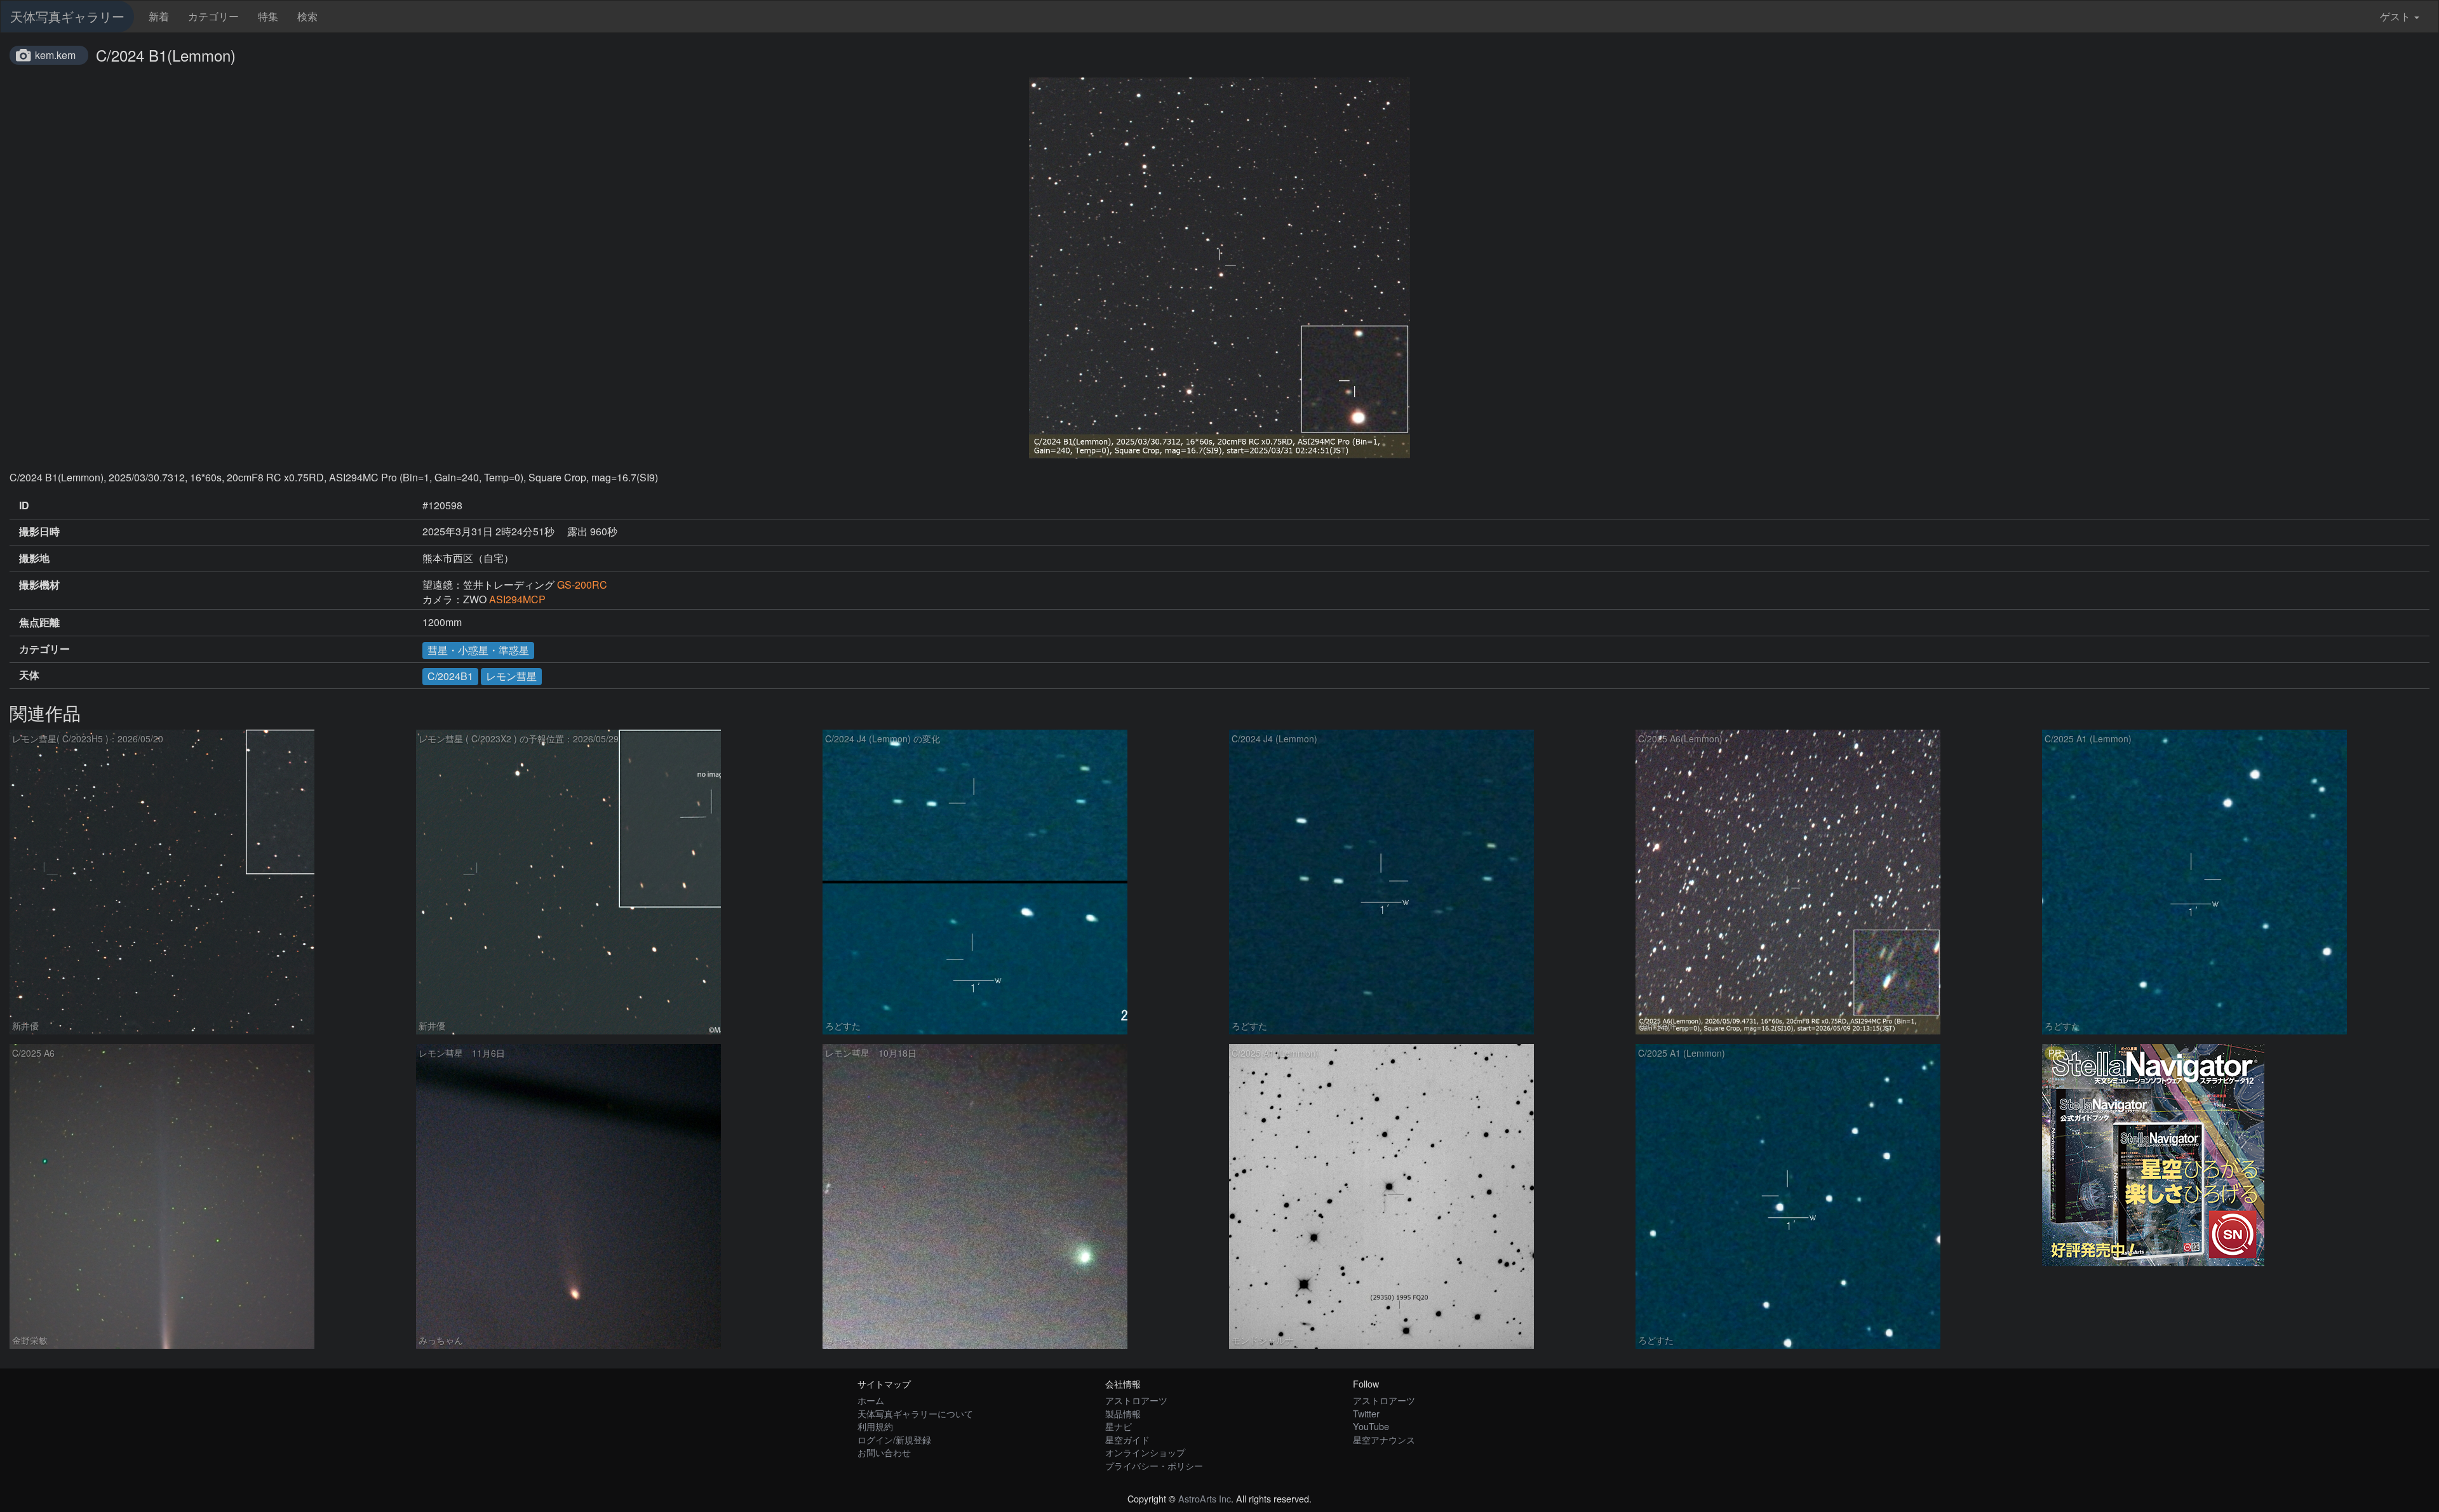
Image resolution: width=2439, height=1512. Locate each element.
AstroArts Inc (1205, 1498)
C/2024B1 (450, 676)
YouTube (1371, 1426)
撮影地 (34, 558)
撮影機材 (39, 585)
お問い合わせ (884, 1452)
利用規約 (875, 1426)
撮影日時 (39, 532)
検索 (307, 16)
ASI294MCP (517, 599)
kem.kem (55, 55)
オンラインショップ (1145, 1452)
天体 (29, 675)
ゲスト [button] (2395, 16)
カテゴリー (213, 16)
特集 (268, 16)
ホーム (871, 1400)
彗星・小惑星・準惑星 (478, 650)
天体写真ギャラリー (67, 16)
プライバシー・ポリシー (1154, 1465)
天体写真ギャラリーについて (915, 1413)
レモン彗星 (511, 676)
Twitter (1366, 1413)
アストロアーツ (1136, 1400)
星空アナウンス (1384, 1439)
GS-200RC (582, 585)
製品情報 (1123, 1413)
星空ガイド (1127, 1439)
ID (24, 505)
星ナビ (1119, 1426)
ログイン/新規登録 (894, 1439)
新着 (159, 16)
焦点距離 (39, 622)
